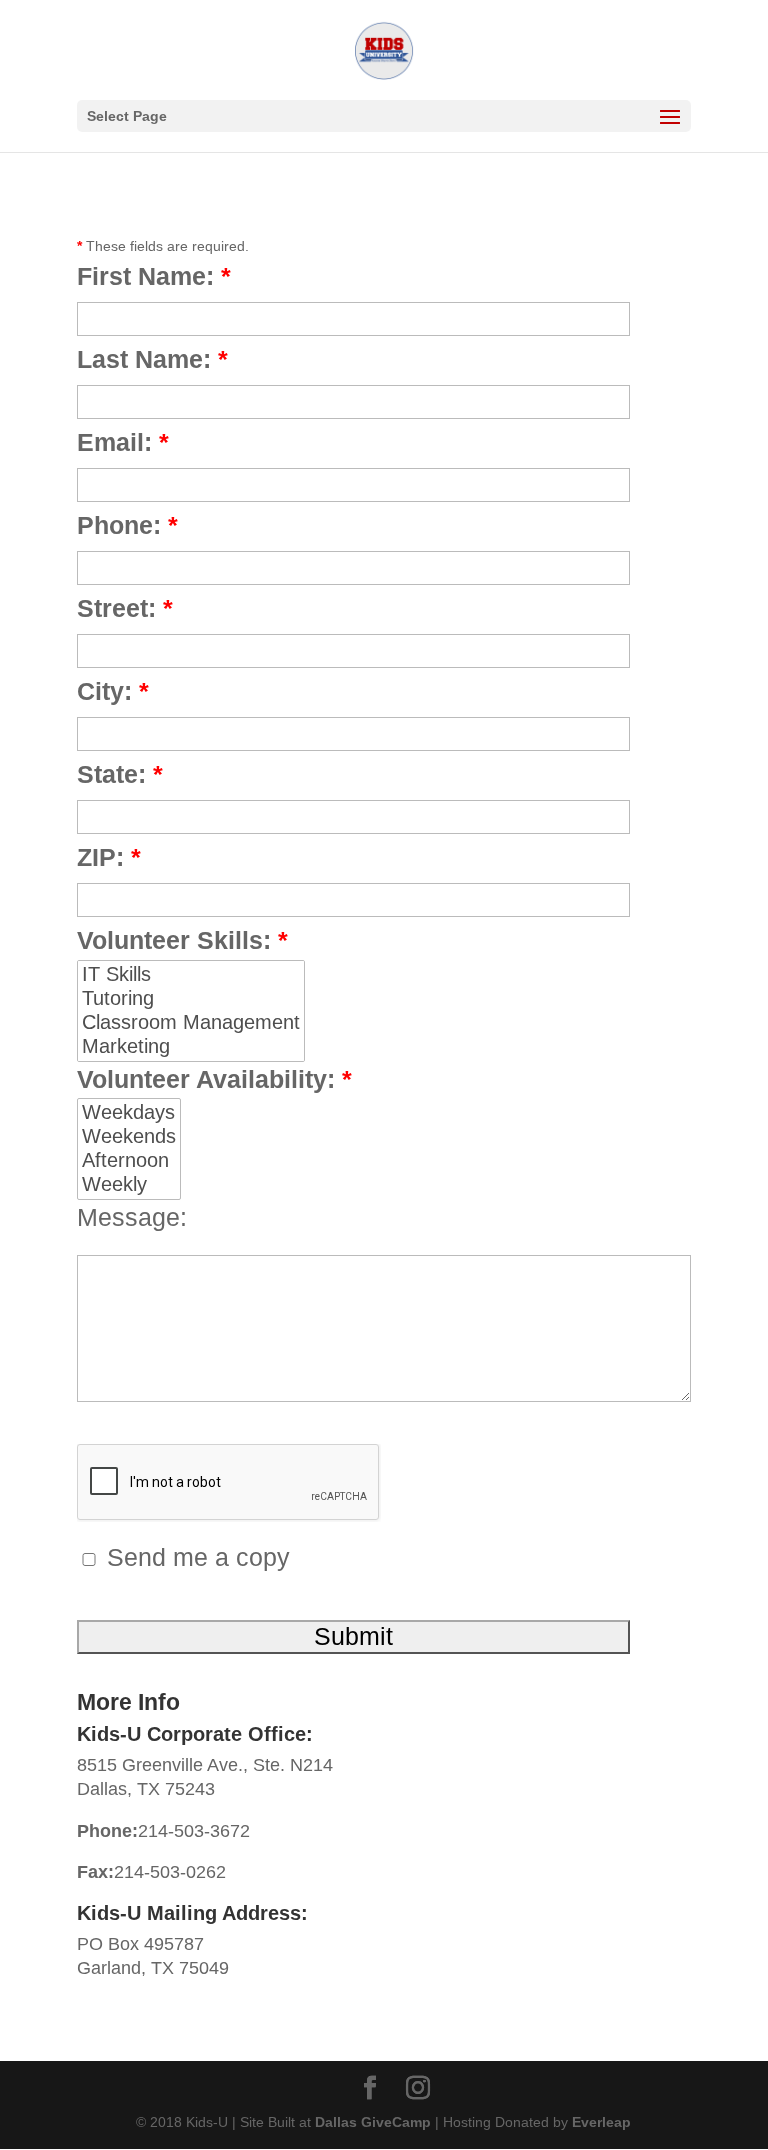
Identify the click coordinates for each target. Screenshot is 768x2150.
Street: (125, 609)
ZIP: (109, 858)
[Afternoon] (129, 1161)
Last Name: (152, 360)
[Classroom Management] (191, 1023)
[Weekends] (129, 1137)
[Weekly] (129, 1185)
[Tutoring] (191, 999)
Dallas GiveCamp (373, 2122)
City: (113, 692)
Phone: (127, 526)
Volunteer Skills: (182, 941)
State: (120, 775)
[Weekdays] (129, 1113)
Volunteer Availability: (214, 1080)
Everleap (601, 2122)
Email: (123, 443)
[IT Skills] (191, 975)
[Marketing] (191, 1047)
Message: (132, 1218)
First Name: (154, 277)
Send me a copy (195, 1558)
